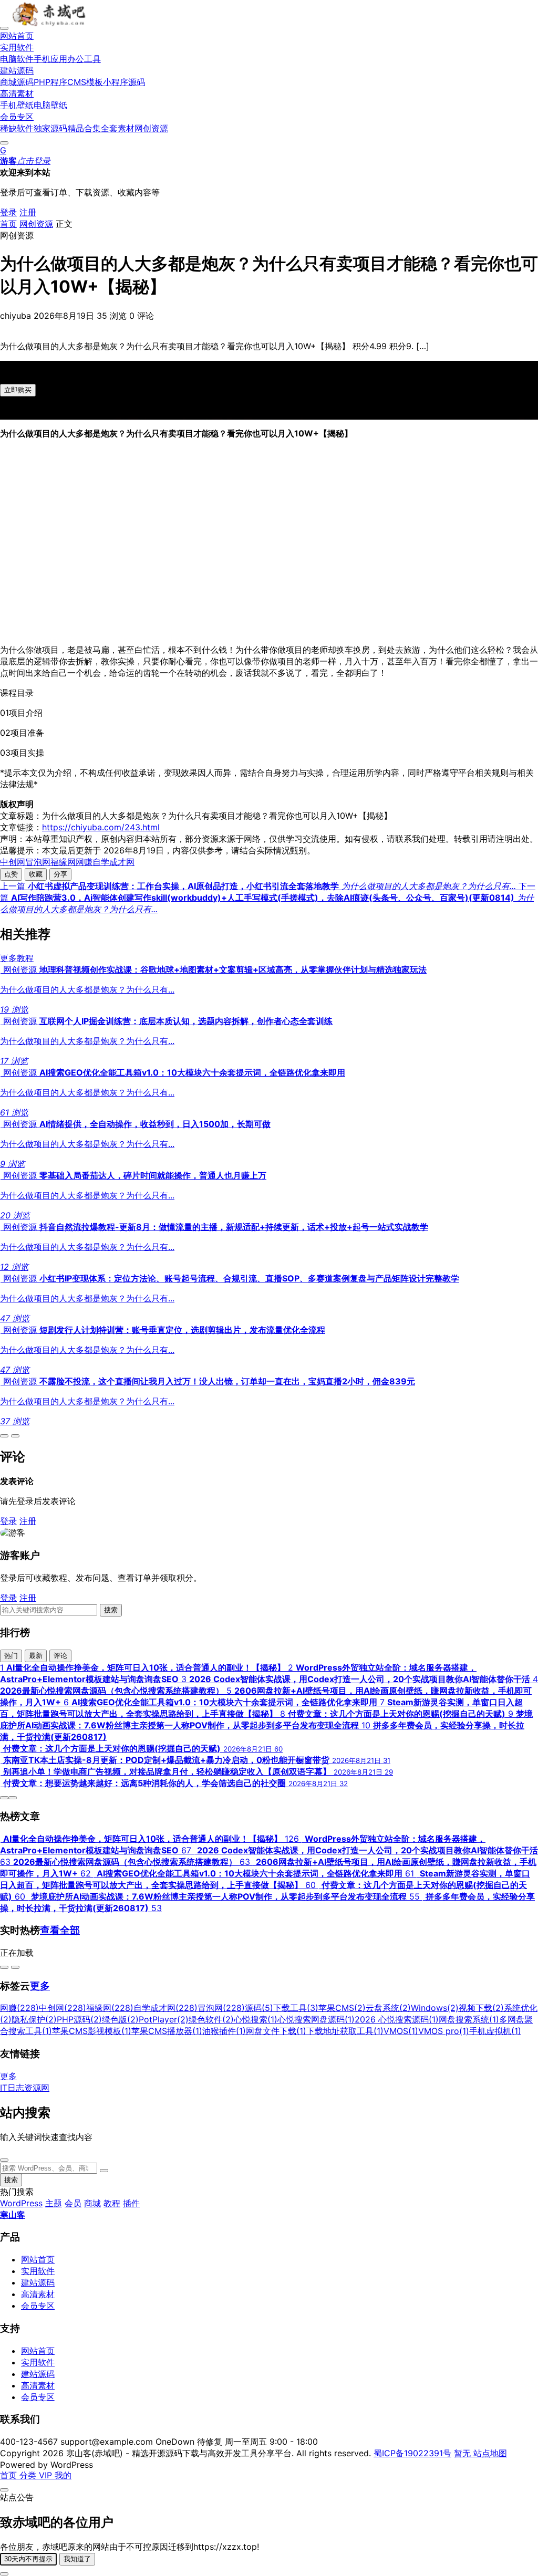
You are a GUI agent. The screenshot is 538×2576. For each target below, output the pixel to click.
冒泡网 (38, 862)
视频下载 (481, 2008)
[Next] (15, 1436)
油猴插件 (224, 2031)
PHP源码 (79, 2019)
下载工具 (296, 2008)
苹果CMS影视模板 (92, 2031)
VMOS (401, 2031)
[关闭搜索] (4, 2160)
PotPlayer (164, 2019)
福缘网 (63, 862)
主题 (54, 2203)
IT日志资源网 (25, 2088)
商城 (92, 2203)
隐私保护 (34, 2019)
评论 (60, 1656)
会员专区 (38, 2306)
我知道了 (77, 2559)
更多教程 (17, 958)
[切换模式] (4, 2574)
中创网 (13, 862)
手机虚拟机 (495, 2031)
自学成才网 (113, 862)
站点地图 (490, 2453)
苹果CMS (342, 2008)
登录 (8, 212)
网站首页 (38, 2259)
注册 (28, 212)
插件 (131, 2203)
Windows (435, 2008)
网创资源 (36, 224)
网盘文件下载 (276, 2031)
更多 (40, 1986)
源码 (259, 2008)
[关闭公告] (4, 2490)
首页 (8, 224)
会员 (73, 2203)
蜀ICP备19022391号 (412, 2453)
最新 (36, 1656)
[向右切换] (15, 1967)
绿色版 (120, 2019)
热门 (11, 1656)
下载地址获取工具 (345, 2031)
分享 (60, 874)
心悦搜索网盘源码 (316, 2019)
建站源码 (38, 2282)
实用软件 (38, 2271)
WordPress (21, 2203)
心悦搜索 (256, 2019)
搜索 (111, 1610)
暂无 (464, 2453)
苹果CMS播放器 (167, 2031)
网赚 (84, 862)
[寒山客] (50, 25)
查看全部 (60, 1930)
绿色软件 (211, 2019)
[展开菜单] (4, 28)
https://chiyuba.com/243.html (101, 827)
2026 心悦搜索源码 (397, 2019)
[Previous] (4, 1436)
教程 (112, 2203)
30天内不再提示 (28, 2559)
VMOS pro (444, 2031)
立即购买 (18, 390)
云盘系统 (388, 2008)
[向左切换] (4, 1967)
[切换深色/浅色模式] (4, 143)
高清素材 (38, 2294)
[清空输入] (104, 2171)
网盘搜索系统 (469, 2019)
